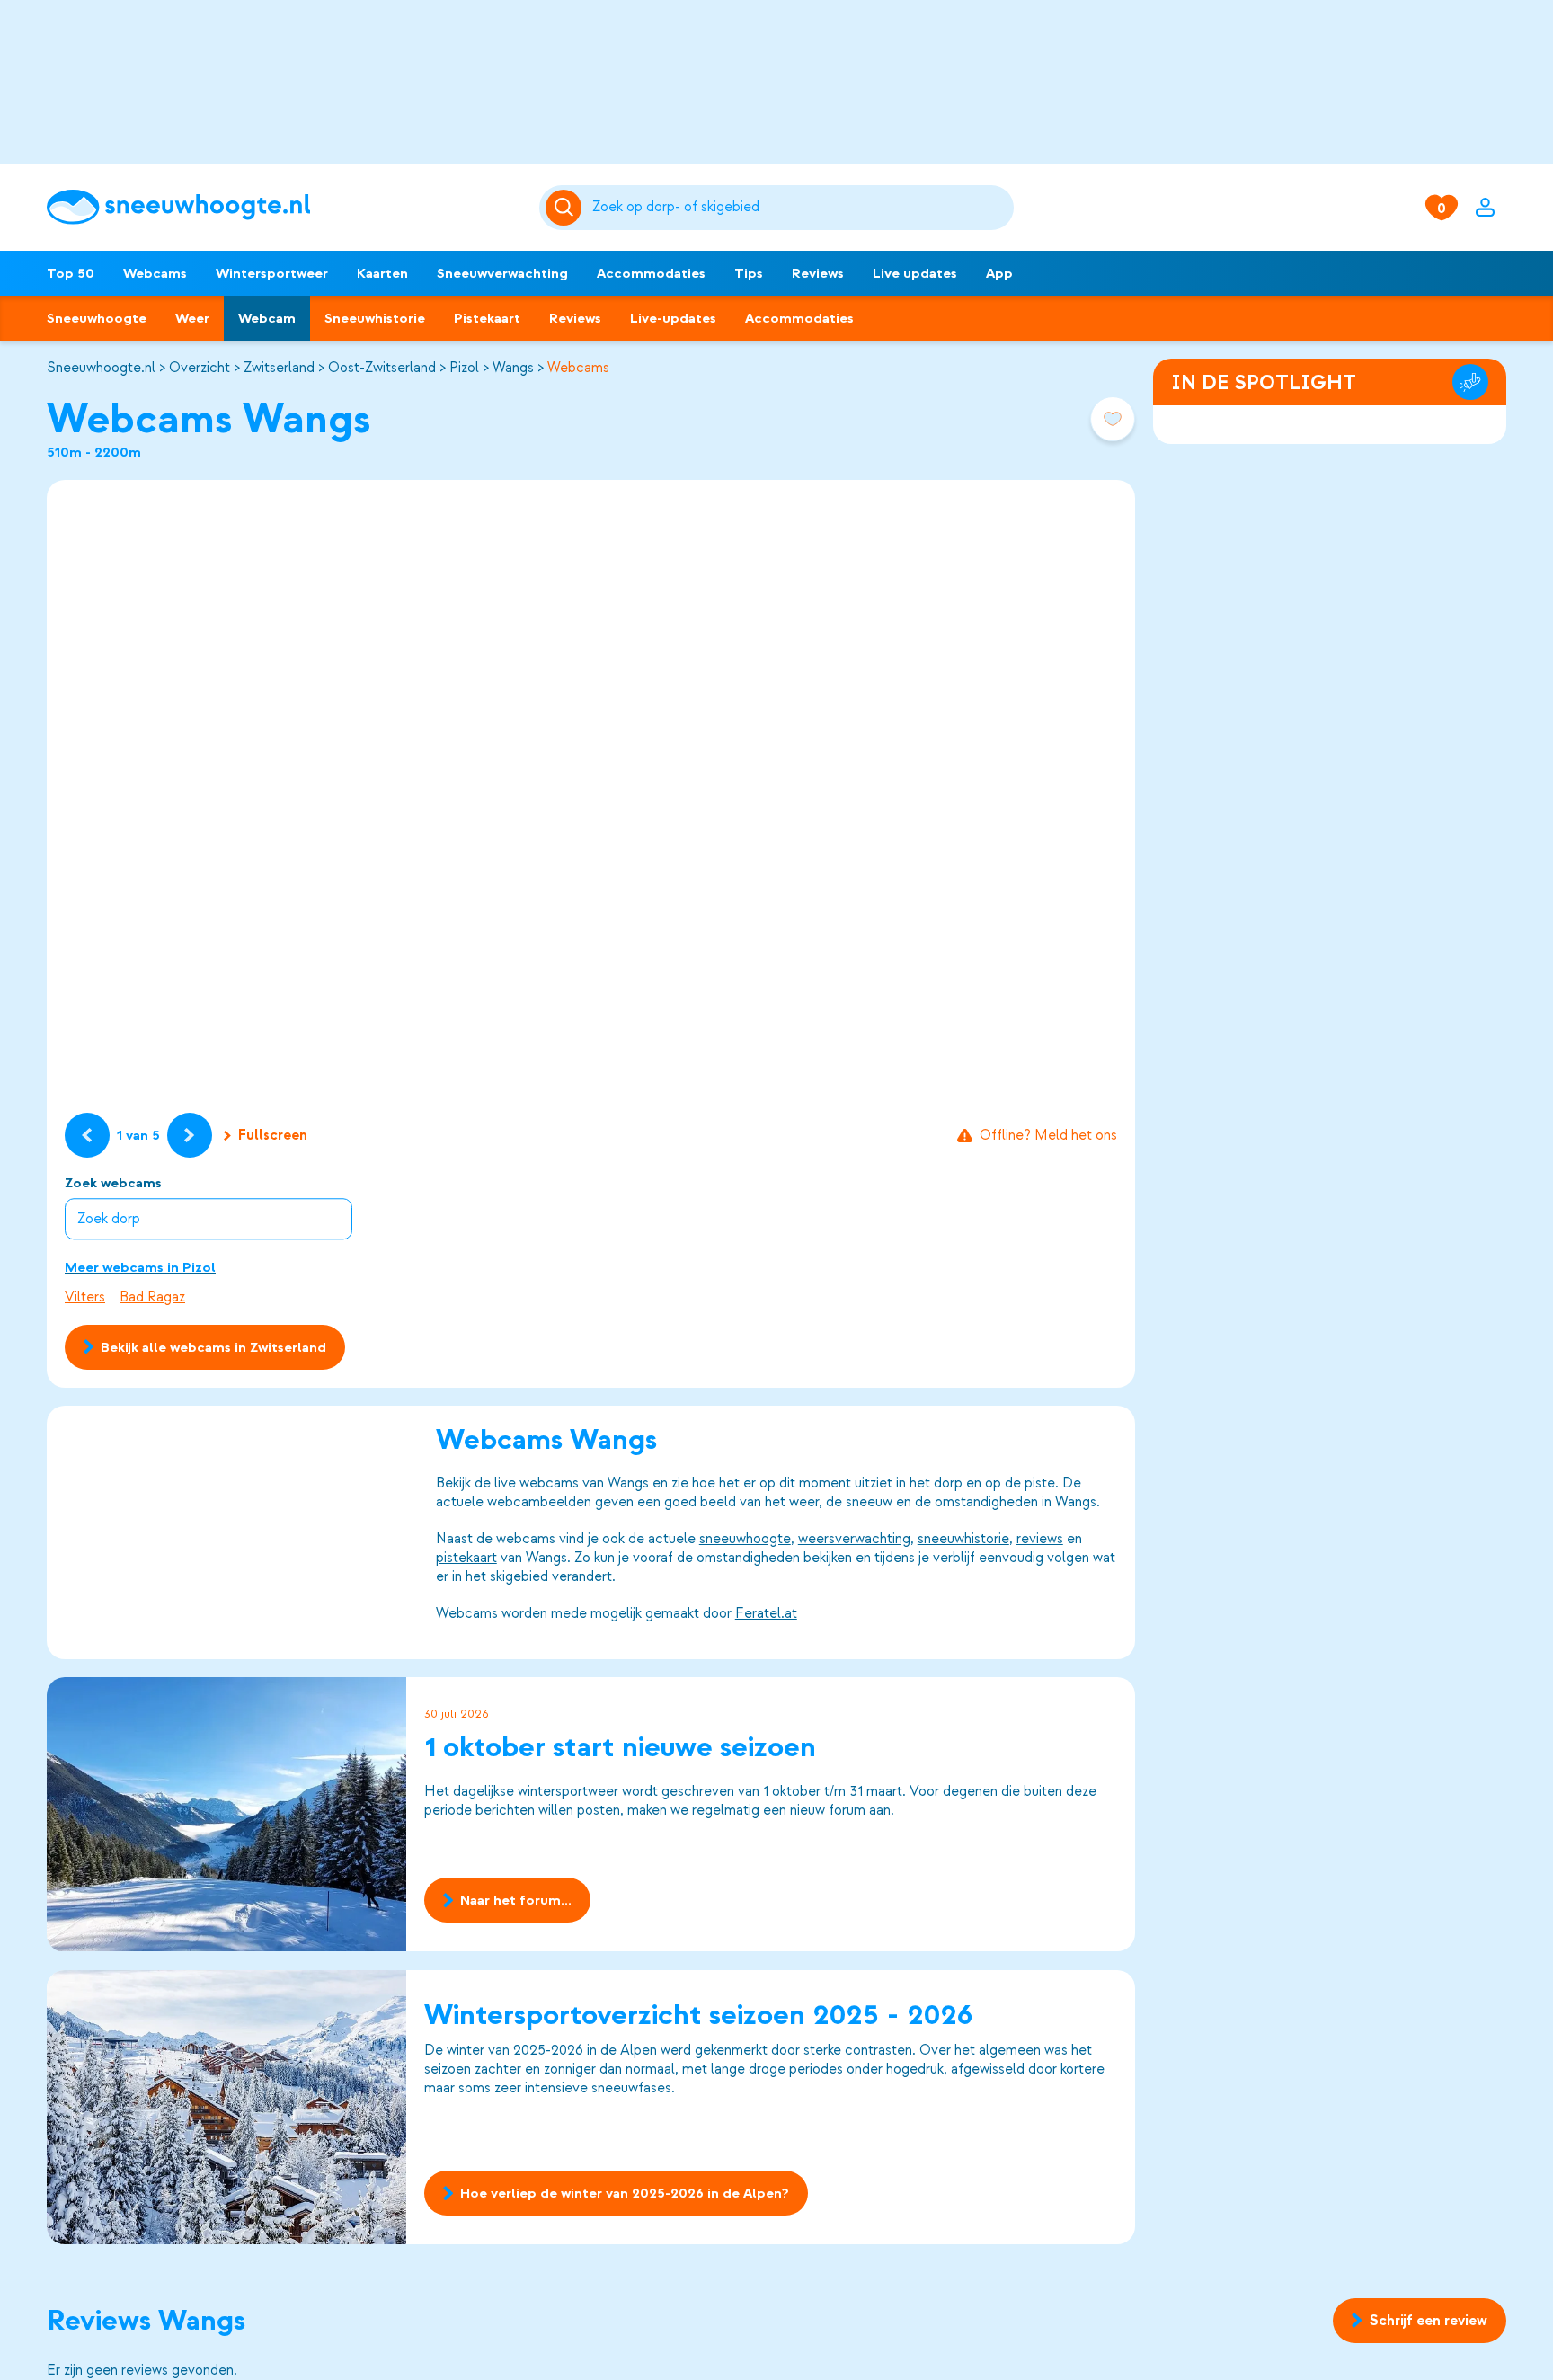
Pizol (464, 368)
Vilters (85, 1297)
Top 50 (71, 273)
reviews (1040, 1539)
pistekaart (466, 1558)
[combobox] (800, 208)
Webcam (267, 318)
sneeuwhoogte (745, 1539)
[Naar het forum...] (226, 1814)
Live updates (915, 273)
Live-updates (673, 318)
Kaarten (382, 273)
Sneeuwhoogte (97, 318)
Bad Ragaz (152, 1297)
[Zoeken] (800, 208)
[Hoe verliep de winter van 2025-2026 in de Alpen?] (226, 2107)
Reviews (818, 273)
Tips (749, 273)
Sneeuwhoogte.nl (101, 368)
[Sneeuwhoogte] (284, 207)
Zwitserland (279, 368)
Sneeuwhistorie (375, 318)
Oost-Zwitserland (382, 368)
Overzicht (200, 368)
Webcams (155, 273)
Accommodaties (651, 273)
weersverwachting (854, 1539)
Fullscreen (273, 1135)
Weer (192, 318)
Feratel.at (766, 1613)
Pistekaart (487, 318)
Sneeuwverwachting (502, 273)
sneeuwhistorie (963, 1539)
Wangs (513, 368)
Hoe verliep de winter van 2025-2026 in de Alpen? (625, 2193)
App (999, 273)
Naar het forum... (516, 1901)
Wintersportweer (272, 273)
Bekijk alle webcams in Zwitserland (213, 1347)
